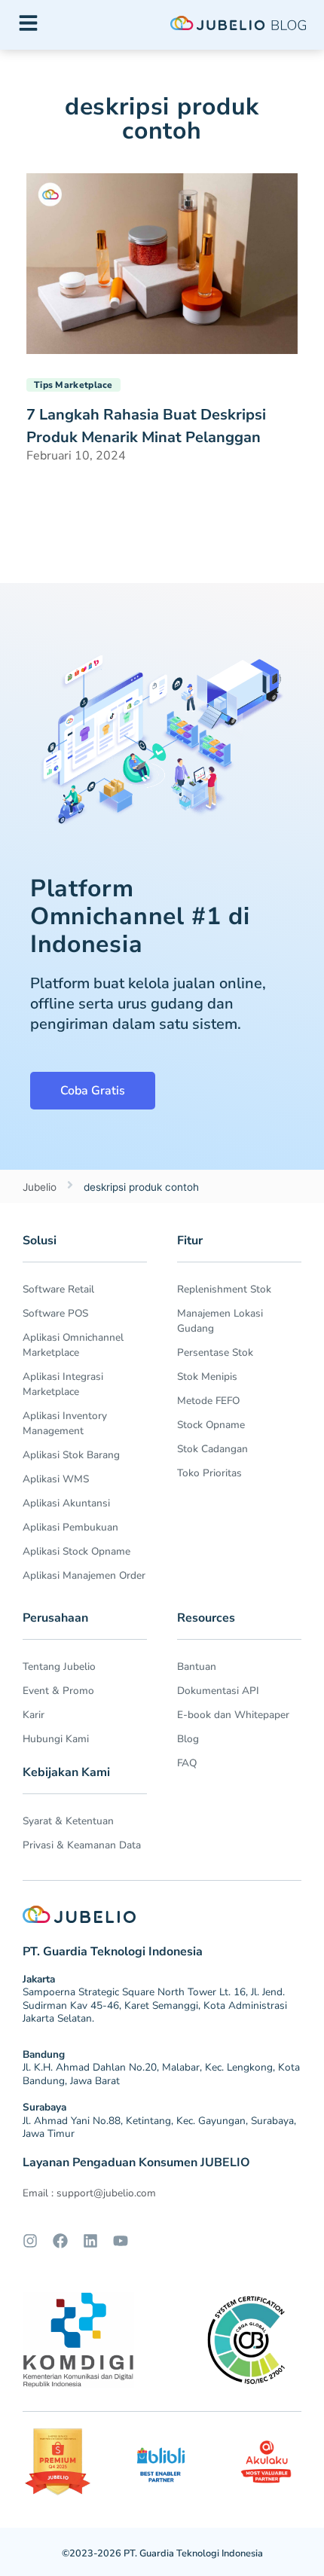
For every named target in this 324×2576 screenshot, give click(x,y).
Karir (34, 1715)
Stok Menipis (207, 1377)
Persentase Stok (215, 1352)
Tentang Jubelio (59, 1666)
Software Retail (58, 1289)
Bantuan (197, 1666)
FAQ (187, 1763)
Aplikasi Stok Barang (71, 1455)
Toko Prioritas (209, 1473)
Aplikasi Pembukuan (70, 1527)
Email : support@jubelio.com (89, 2193)
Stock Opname (211, 1425)
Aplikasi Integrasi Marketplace (63, 1384)
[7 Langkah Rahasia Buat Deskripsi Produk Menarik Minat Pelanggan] (162, 262)
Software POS (55, 1313)
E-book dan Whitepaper (233, 1715)
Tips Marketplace (73, 385)
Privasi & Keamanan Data (82, 1845)
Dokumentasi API (218, 1691)
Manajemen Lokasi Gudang (220, 1321)
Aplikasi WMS (56, 1479)
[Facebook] (60, 2241)
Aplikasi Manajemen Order (84, 1575)
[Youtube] (121, 2241)
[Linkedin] (90, 2241)
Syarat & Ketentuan (68, 1821)
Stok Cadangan (212, 1449)
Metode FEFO (208, 1401)
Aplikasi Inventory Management (65, 1423)
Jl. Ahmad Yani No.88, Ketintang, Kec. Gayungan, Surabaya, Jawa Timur (159, 2127)
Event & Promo (58, 1691)
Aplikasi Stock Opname (76, 1551)
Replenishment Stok (224, 1289)
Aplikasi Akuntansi (66, 1503)
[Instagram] (30, 2241)
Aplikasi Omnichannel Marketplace (73, 1345)
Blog (188, 1739)
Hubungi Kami (56, 1739)
